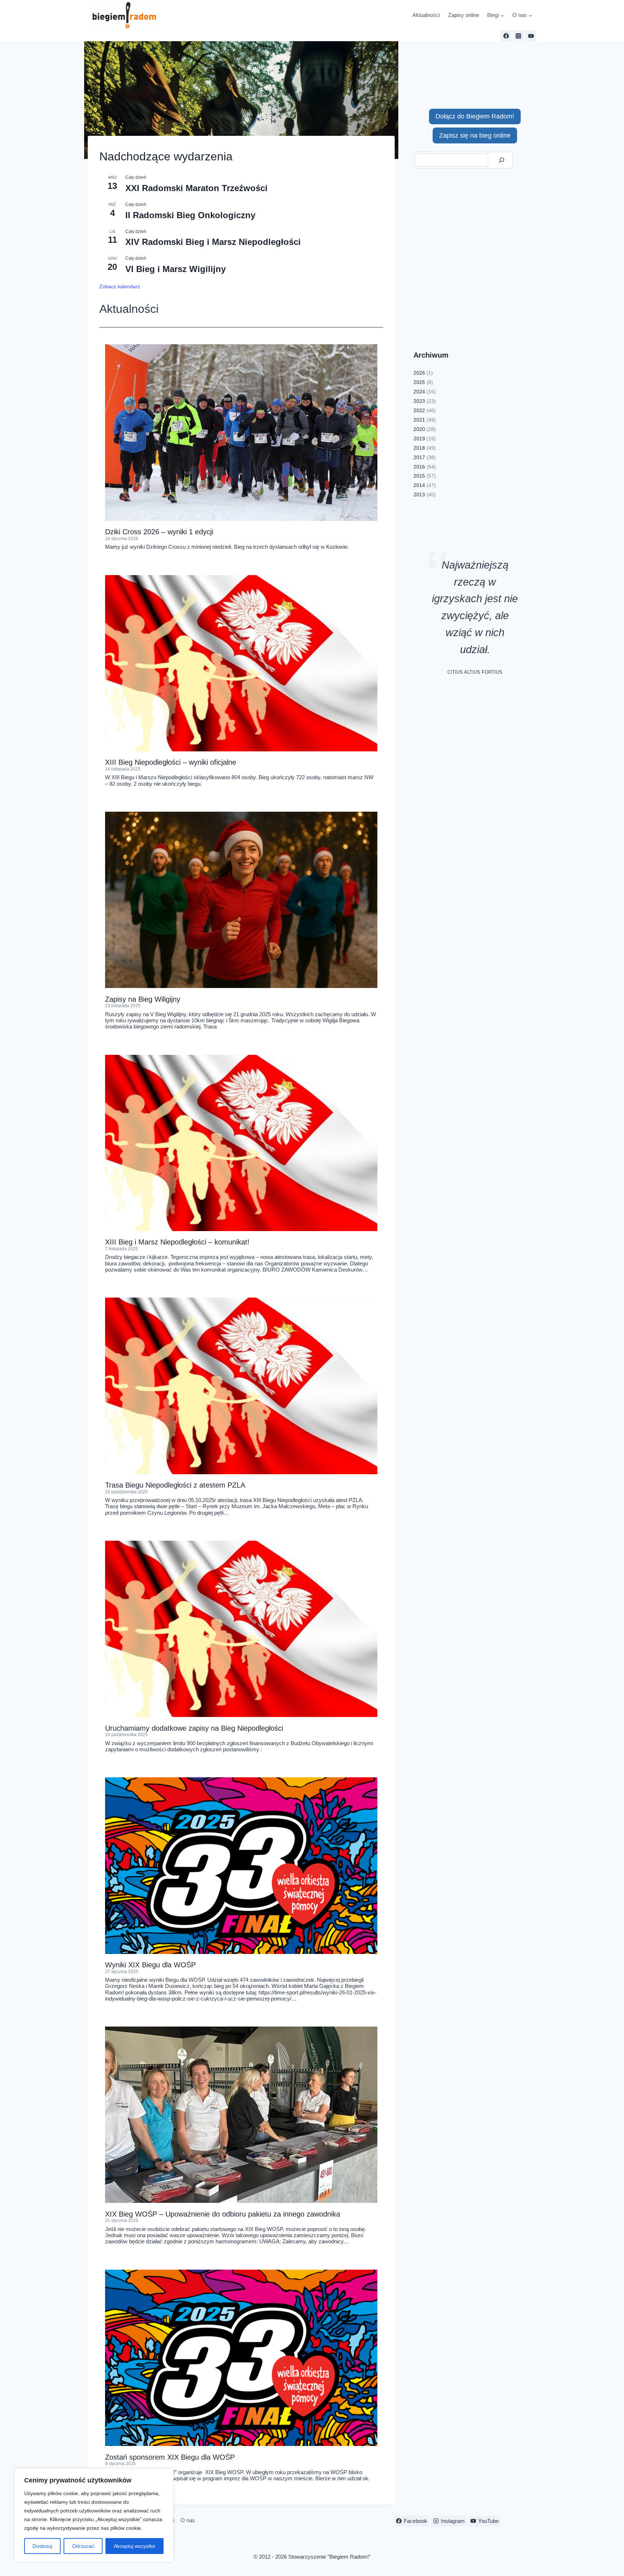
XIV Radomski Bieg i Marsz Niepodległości (213, 242)
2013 (419, 495)
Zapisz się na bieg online (475, 135)
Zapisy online (464, 15)
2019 (419, 439)
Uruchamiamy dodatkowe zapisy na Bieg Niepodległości (194, 1728)
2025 (419, 382)
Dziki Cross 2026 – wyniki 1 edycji (159, 532)
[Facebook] (506, 36)
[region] (94, 2515)
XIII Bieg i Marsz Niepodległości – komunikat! (177, 1242)
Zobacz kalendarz (120, 286)
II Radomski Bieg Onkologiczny (190, 215)
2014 (419, 485)
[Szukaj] (501, 160)
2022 (419, 410)
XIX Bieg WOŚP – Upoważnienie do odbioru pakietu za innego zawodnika (223, 2214)
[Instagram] (519, 36)
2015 (419, 476)
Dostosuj (42, 2546)
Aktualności (426, 15)
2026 (419, 373)
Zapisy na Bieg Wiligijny (143, 999)
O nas (188, 2520)
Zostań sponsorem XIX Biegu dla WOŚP (170, 2457)
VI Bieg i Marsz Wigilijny (175, 269)
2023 (419, 401)
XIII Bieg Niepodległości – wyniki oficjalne (171, 762)
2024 (419, 392)
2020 (419, 429)
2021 (419, 420)
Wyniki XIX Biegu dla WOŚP (150, 1965)
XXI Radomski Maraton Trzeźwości (196, 188)
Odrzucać (83, 2546)
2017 (419, 457)
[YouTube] (531, 36)
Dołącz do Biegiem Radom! (475, 116)
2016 (419, 467)
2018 (419, 448)
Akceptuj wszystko (135, 2546)
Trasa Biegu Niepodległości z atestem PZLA (175, 1485)
